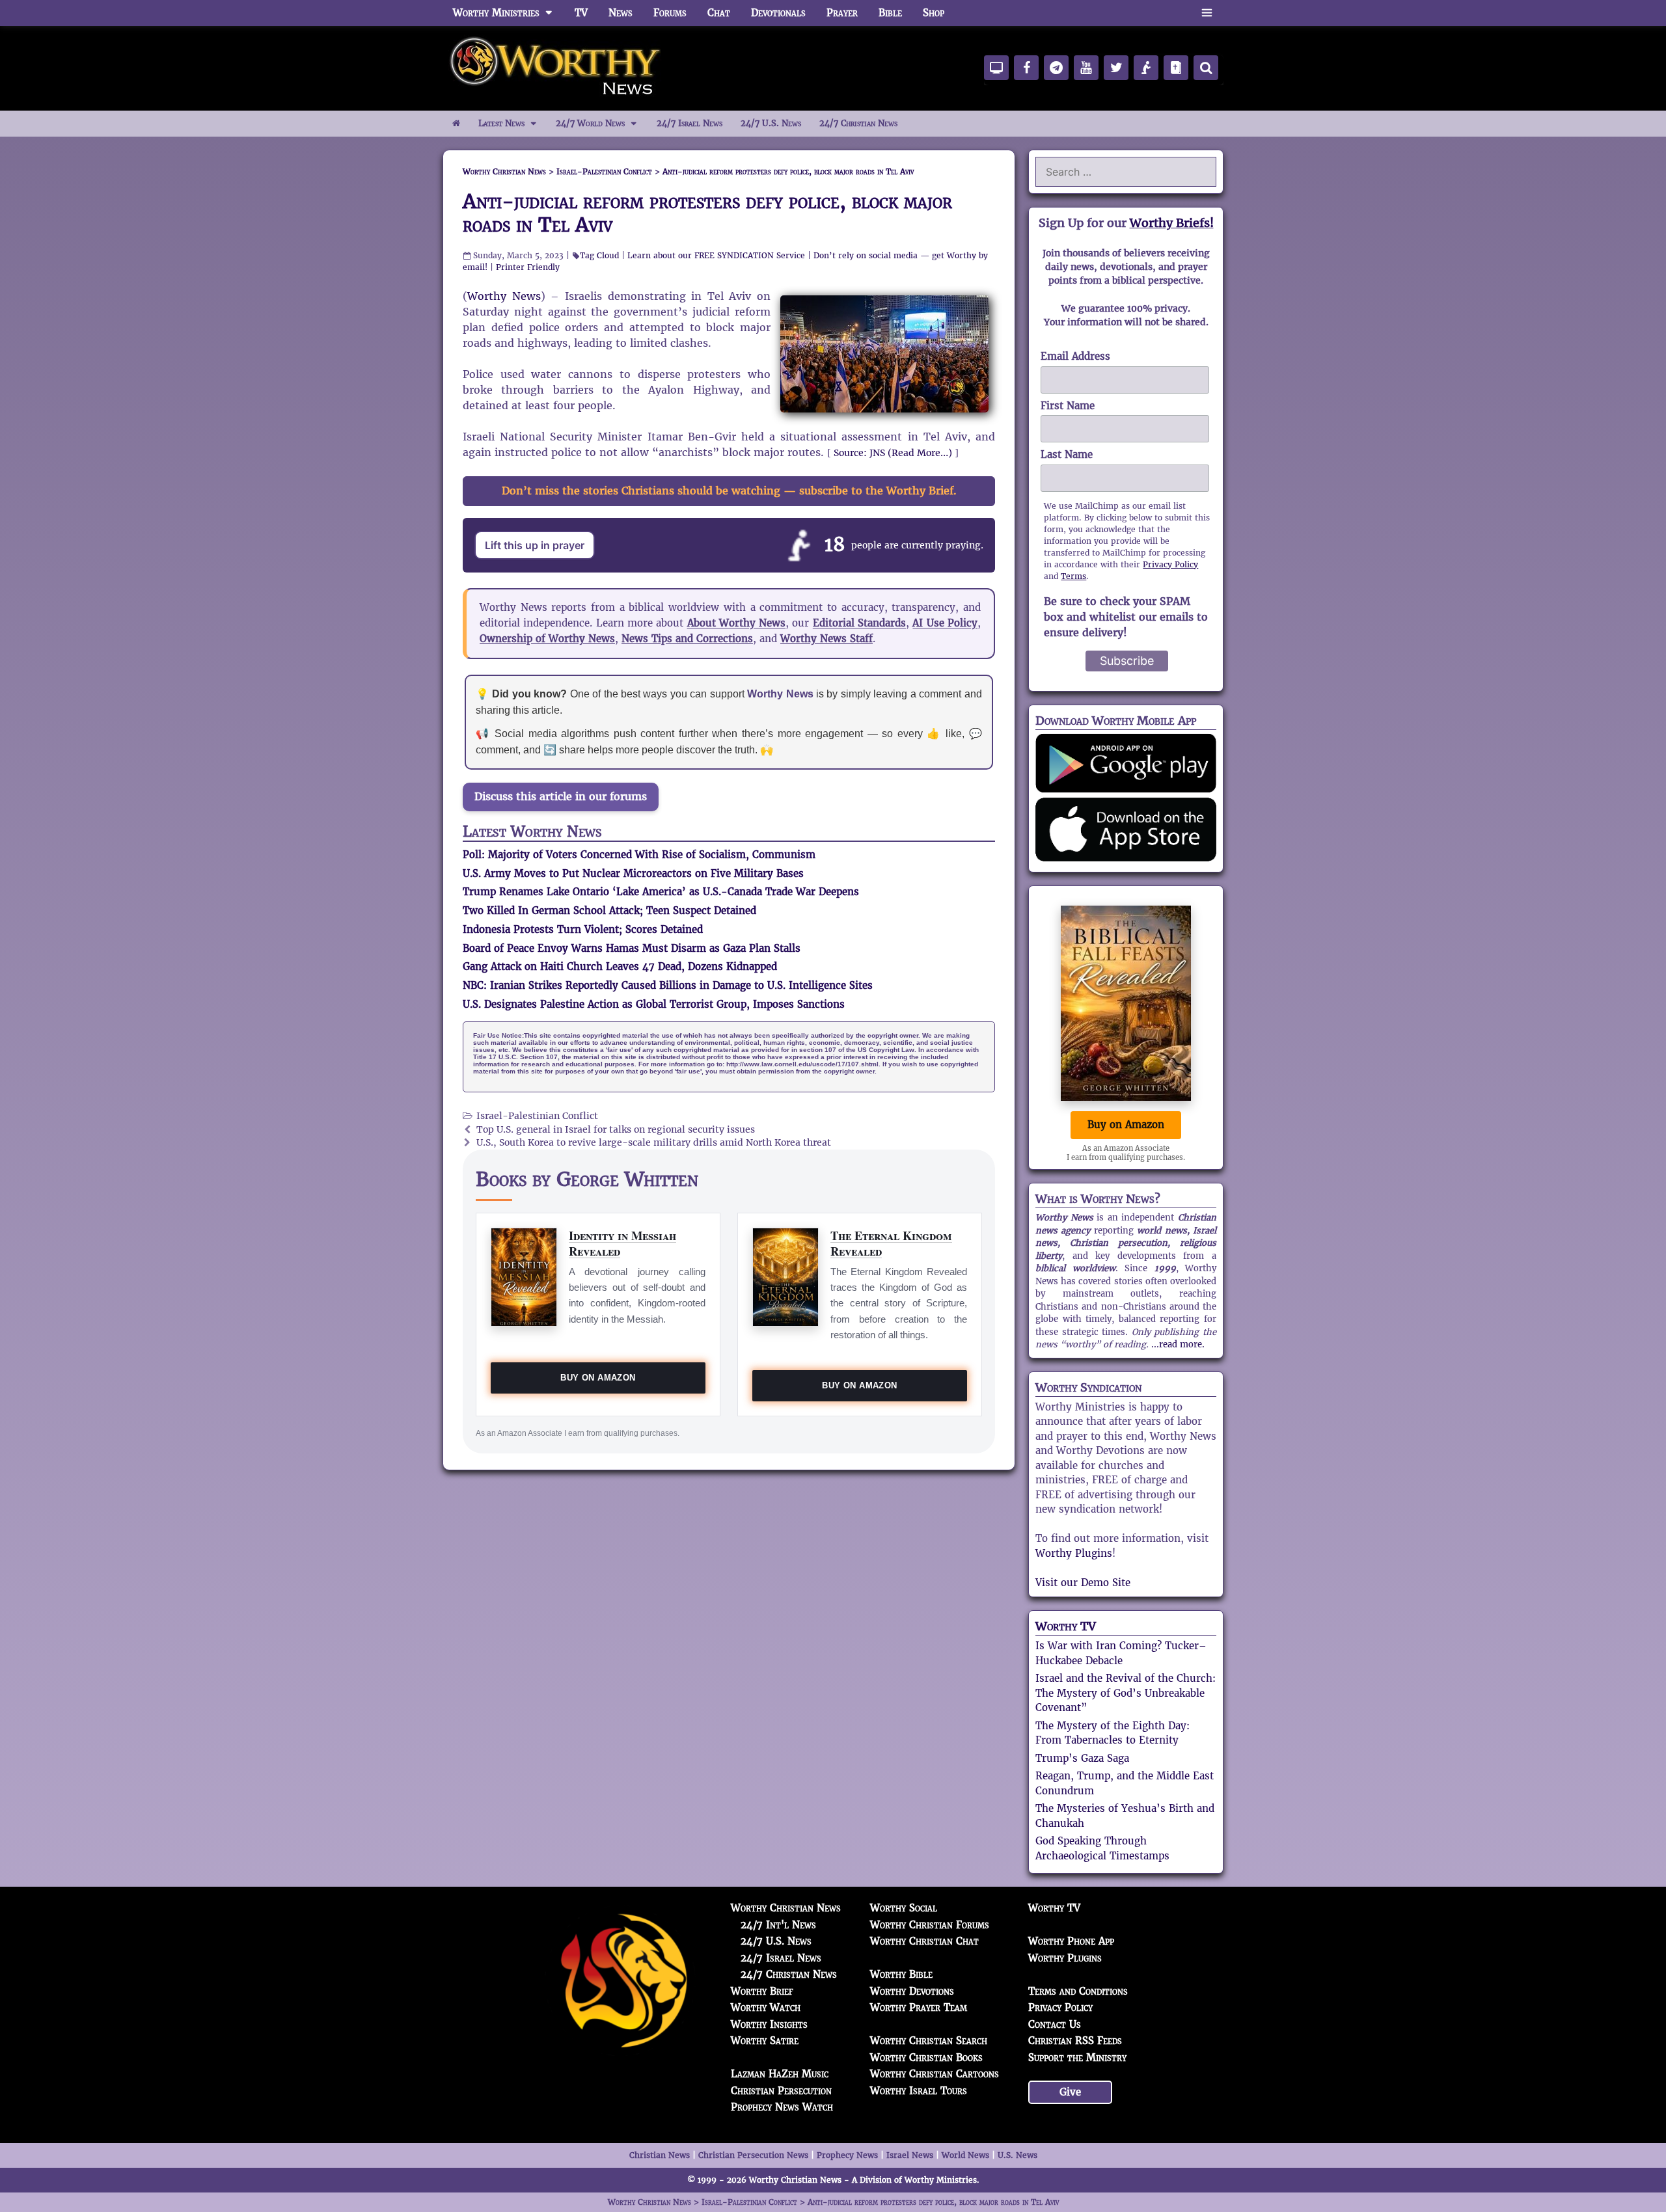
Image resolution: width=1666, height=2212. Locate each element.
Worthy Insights (769, 2024)
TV (581, 13)
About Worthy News (737, 623)
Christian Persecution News (753, 2155)
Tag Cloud (599, 255)
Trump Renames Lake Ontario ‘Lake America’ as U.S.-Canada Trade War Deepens (661, 892)
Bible (890, 13)
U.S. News (1017, 2155)
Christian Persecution (781, 2091)
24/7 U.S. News (771, 123)
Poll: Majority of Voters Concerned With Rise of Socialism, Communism (639, 855)
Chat (719, 13)
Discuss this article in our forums (561, 797)
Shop (934, 13)
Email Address (1075, 356)
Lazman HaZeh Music (780, 2074)
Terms (1073, 576)
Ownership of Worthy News (547, 639)
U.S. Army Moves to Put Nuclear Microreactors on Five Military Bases (633, 873)
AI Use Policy (945, 623)
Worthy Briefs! (1172, 223)
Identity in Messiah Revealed (622, 1243)
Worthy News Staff (826, 639)
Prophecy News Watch (782, 2107)
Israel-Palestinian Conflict (537, 1116)
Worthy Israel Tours (919, 2091)
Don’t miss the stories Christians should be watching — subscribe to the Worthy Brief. (729, 491)
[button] (1207, 13)
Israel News (910, 2155)
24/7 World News (590, 123)
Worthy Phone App (1071, 1941)
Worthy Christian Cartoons (935, 2074)
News (621, 13)
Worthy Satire (765, 2041)
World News (965, 2155)
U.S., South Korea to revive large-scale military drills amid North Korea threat (654, 1143)
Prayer (842, 13)
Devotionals (778, 13)
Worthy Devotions (912, 1991)
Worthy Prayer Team (919, 2007)
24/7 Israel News (690, 123)
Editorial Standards (859, 623)
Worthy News (504, 296)
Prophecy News (847, 2155)
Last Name (1067, 454)
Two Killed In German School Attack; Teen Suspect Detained (609, 910)
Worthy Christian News (786, 1908)
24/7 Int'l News (778, 1925)
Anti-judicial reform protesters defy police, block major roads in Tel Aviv (707, 213)
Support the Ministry (1077, 2057)
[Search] (1206, 68)
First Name (1068, 406)
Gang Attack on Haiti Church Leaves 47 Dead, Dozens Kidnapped (620, 966)
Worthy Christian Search (929, 2041)
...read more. (1178, 1344)
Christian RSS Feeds (1075, 2041)
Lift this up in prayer (535, 545)
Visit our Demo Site (1083, 1583)
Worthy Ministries (496, 13)
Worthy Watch (766, 2007)
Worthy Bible (901, 1974)
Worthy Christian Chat (924, 1941)
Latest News (501, 123)
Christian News (660, 2155)
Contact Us (1055, 2024)
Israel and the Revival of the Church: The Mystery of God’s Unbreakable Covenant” (1126, 1693)
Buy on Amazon (598, 1378)
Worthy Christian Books (926, 2057)
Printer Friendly (528, 267)
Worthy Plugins (1074, 1553)
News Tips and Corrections (687, 639)
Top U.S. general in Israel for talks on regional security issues (616, 1130)
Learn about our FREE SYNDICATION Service (716, 255)
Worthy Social (904, 1908)
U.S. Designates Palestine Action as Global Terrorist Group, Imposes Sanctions (654, 1004)
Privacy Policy (1170, 564)
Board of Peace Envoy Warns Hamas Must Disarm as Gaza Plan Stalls (632, 948)
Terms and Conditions (1078, 1991)
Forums (670, 13)
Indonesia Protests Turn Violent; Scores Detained (583, 929)
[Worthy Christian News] (556, 67)
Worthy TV (1066, 1626)
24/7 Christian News (858, 123)
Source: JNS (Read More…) (893, 453)
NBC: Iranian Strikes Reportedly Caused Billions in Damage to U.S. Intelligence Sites (668, 985)
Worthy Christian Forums (930, 1925)
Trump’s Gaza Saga (1082, 1758)
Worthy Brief (762, 1991)
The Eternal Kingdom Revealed (891, 1243)
